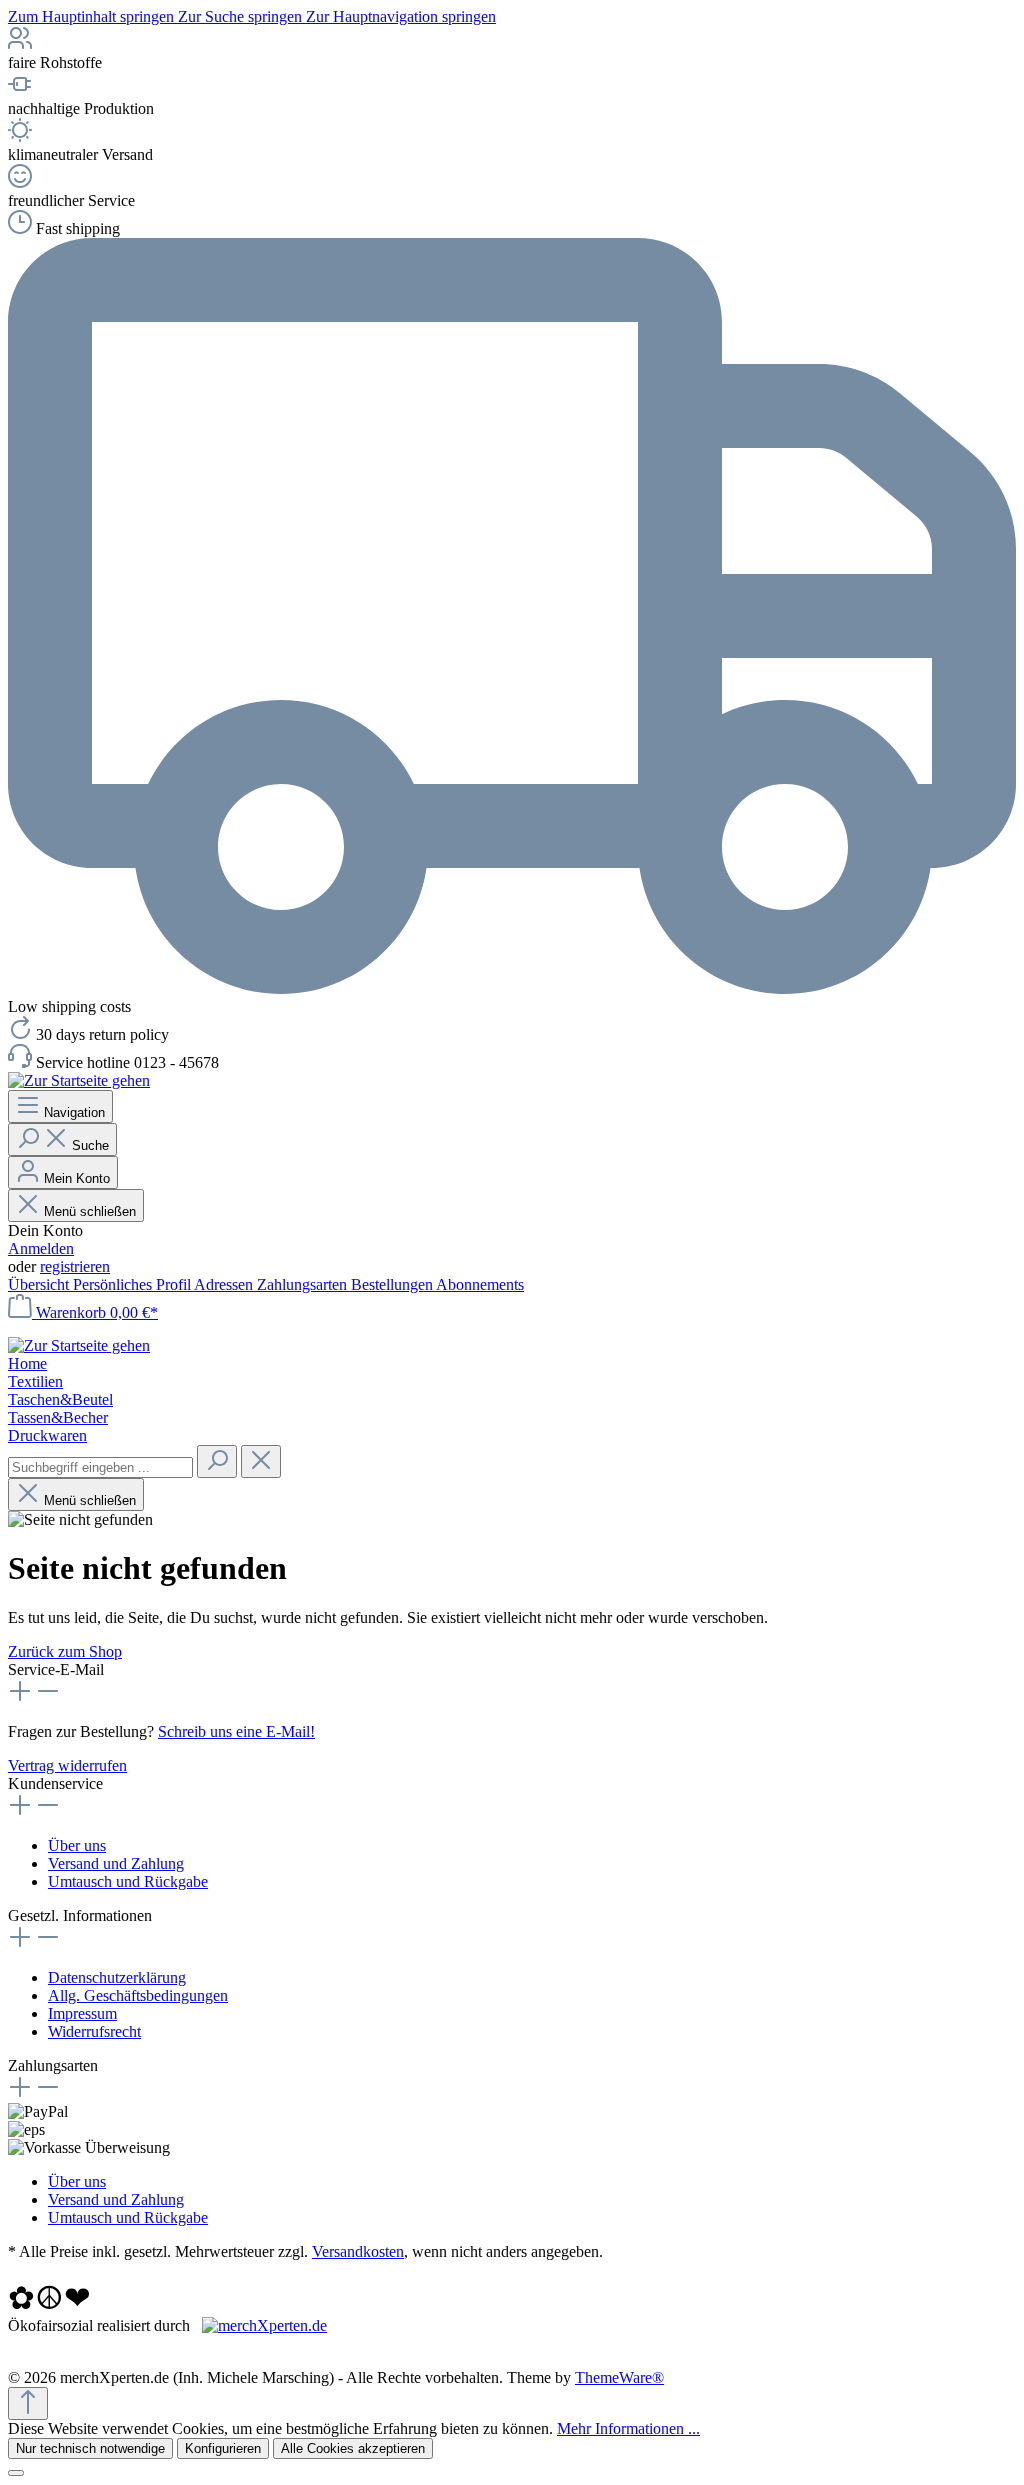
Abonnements (480, 1284)
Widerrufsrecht (94, 2031)
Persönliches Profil (133, 1284)
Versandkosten (358, 2251)
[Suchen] (217, 1461)
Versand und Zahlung (116, 1863)
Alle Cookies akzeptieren (353, 2448)
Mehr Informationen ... (628, 2428)
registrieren (75, 1266)
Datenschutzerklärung (117, 1977)
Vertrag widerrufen (67, 1765)
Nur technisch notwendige (90, 2448)
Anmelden (41, 1248)
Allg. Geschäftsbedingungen (138, 1995)
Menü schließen (90, 1211)
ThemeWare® (619, 2377)
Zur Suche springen (242, 16)
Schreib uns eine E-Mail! (236, 1731)
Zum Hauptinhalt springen (93, 16)
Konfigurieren (223, 2448)
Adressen (225, 1284)
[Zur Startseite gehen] (79, 1080)
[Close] (16, 2473)
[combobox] (100, 1467)
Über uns (77, 1845)
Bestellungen (393, 1284)
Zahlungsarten (304, 1284)
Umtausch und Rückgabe (128, 1881)
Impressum (82, 2013)
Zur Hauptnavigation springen (401, 16)
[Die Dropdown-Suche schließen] (261, 1461)
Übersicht (40, 1284)
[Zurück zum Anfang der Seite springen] (28, 2403)
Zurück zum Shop (65, 1651)
